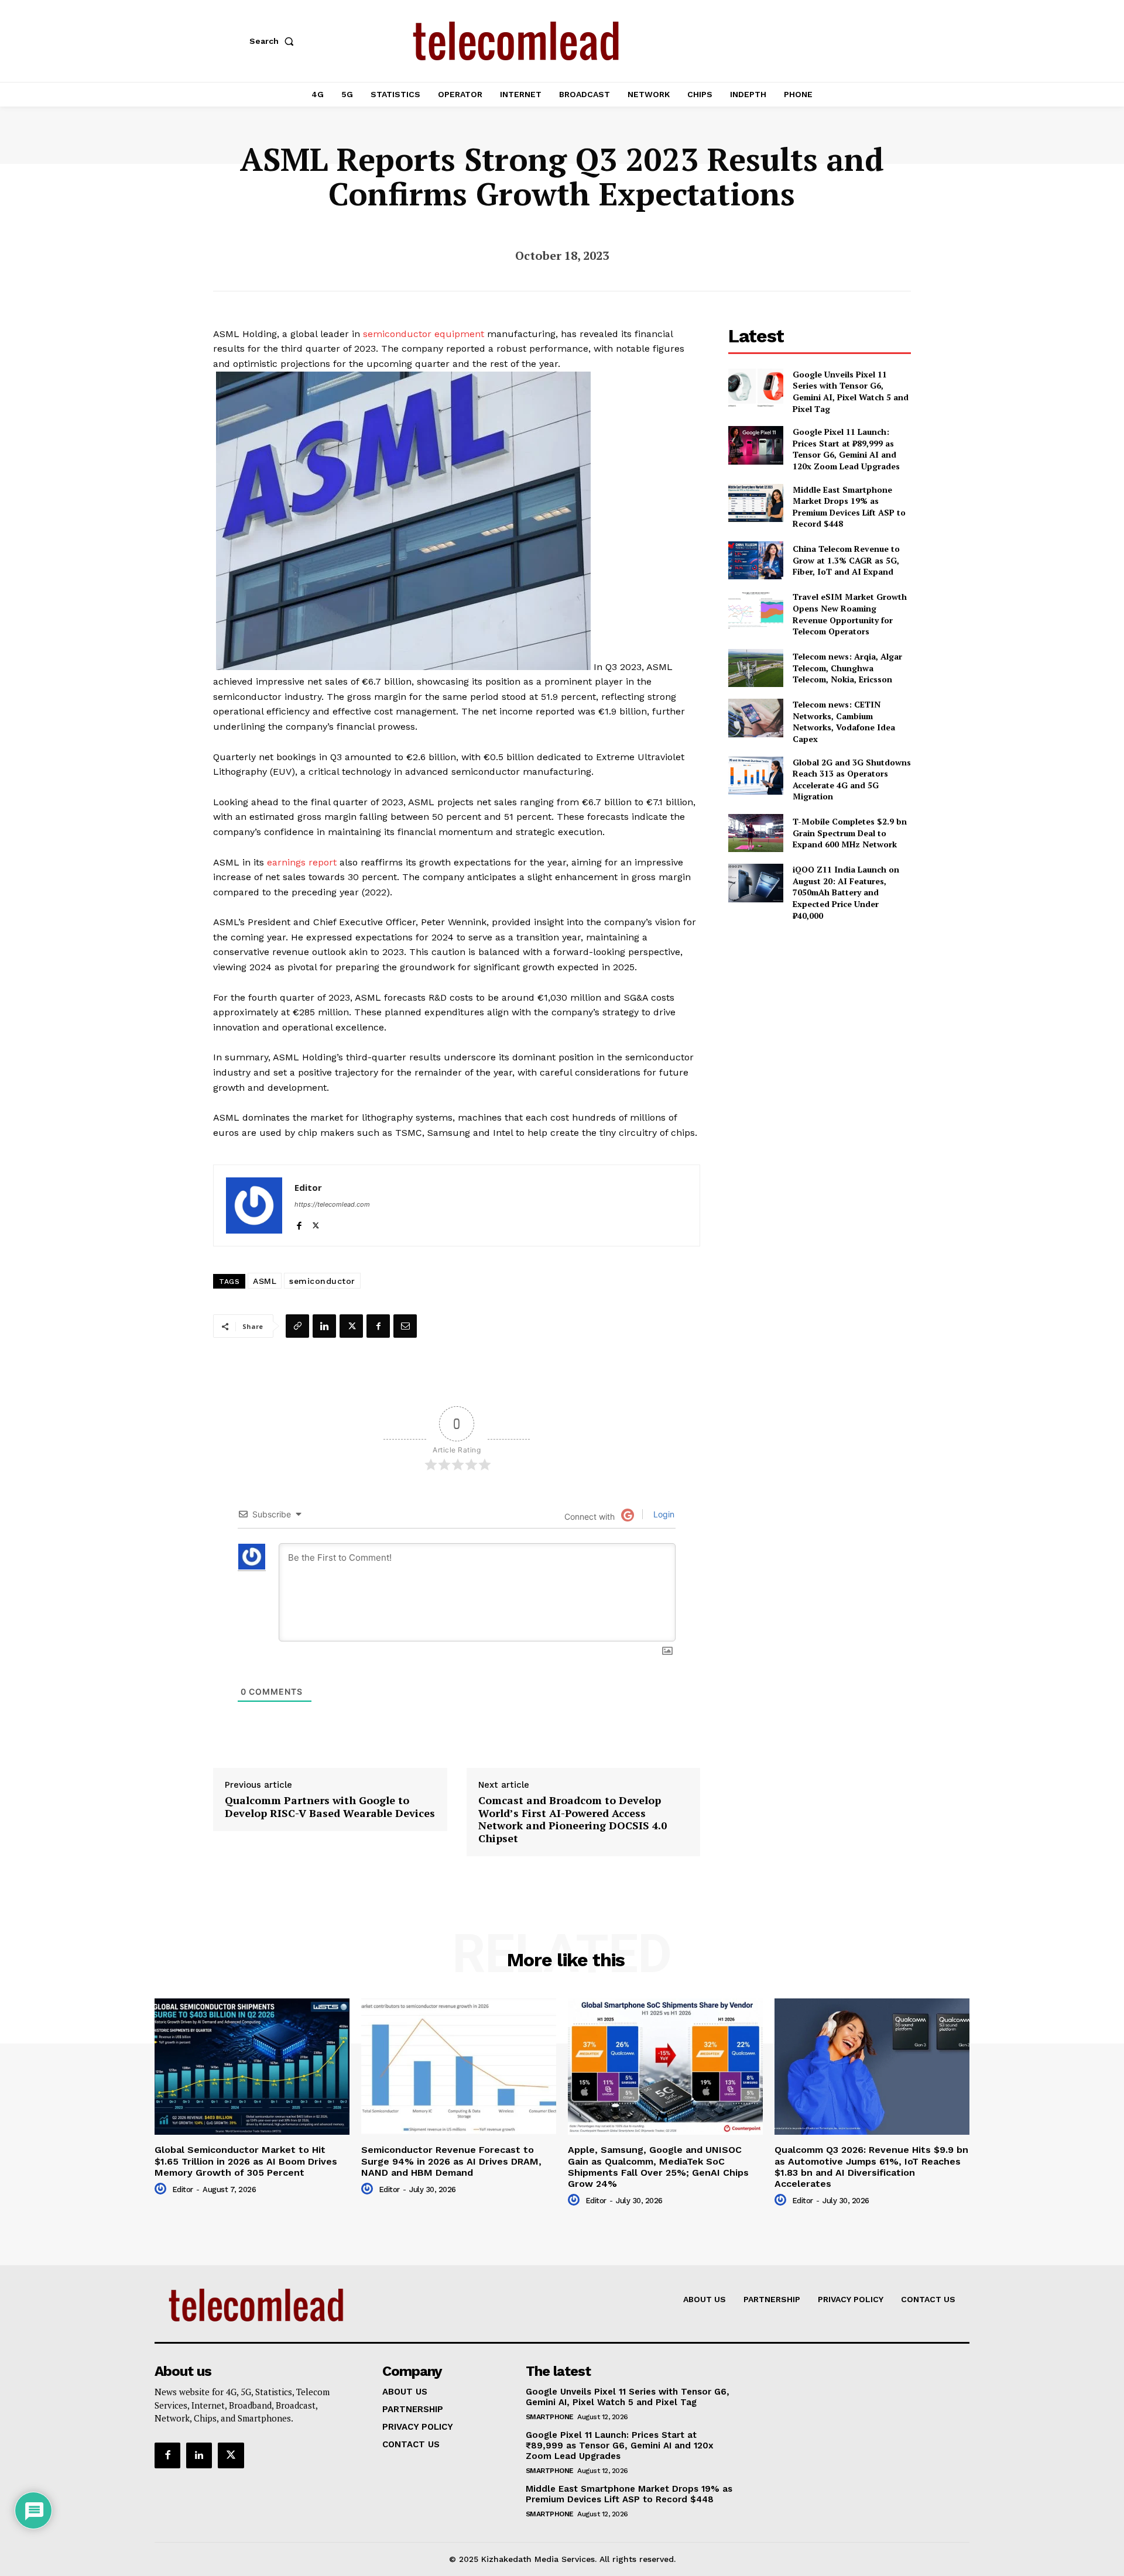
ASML (265, 1281)
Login (663, 1514)
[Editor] (254, 1205)
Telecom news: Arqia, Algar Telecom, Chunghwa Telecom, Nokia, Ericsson (847, 668)
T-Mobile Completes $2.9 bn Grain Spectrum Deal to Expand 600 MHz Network (850, 833)
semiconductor (322, 1281)
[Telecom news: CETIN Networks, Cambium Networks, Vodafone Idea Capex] (755, 718)
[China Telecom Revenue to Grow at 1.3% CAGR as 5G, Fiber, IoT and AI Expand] (755, 560)
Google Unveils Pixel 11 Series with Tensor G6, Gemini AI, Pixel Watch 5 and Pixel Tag (851, 391)
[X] (316, 1223)
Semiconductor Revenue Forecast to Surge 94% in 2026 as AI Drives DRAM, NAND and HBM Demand (451, 2161)
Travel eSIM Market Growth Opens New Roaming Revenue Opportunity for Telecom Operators (850, 614)
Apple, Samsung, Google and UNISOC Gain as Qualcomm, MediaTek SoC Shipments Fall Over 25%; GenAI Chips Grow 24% (658, 2167)
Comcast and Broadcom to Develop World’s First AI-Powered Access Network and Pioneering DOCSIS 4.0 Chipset (573, 1819)
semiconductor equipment (424, 334)
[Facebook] (299, 1223)
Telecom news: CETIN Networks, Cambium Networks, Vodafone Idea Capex (844, 722)
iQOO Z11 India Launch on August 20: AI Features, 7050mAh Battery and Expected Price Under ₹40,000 (846, 892)
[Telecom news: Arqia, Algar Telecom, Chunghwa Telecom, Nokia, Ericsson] (755, 668)
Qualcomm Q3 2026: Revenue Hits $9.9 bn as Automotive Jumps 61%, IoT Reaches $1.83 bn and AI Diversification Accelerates (871, 2167)
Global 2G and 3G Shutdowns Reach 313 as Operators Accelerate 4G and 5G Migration (852, 779)
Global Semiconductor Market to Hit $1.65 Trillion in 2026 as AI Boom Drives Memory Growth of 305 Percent (246, 2161)
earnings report (302, 862)
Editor (308, 1187)
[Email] (405, 1326)
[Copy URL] (297, 1326)
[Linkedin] (324, 1326)
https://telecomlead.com (332, 1204)
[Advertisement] (820, 1013)
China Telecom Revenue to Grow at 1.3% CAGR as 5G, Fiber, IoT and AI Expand (846, 560)
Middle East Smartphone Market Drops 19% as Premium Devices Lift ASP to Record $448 (849, 507)
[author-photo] (162, 2189)
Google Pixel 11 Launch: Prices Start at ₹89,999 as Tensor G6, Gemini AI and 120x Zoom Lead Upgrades (846, 449)
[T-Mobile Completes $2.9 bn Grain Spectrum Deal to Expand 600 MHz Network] (755, 833)
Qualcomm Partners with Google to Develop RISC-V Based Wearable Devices (330, 1807)
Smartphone (550, 2417)
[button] (274, 41)
